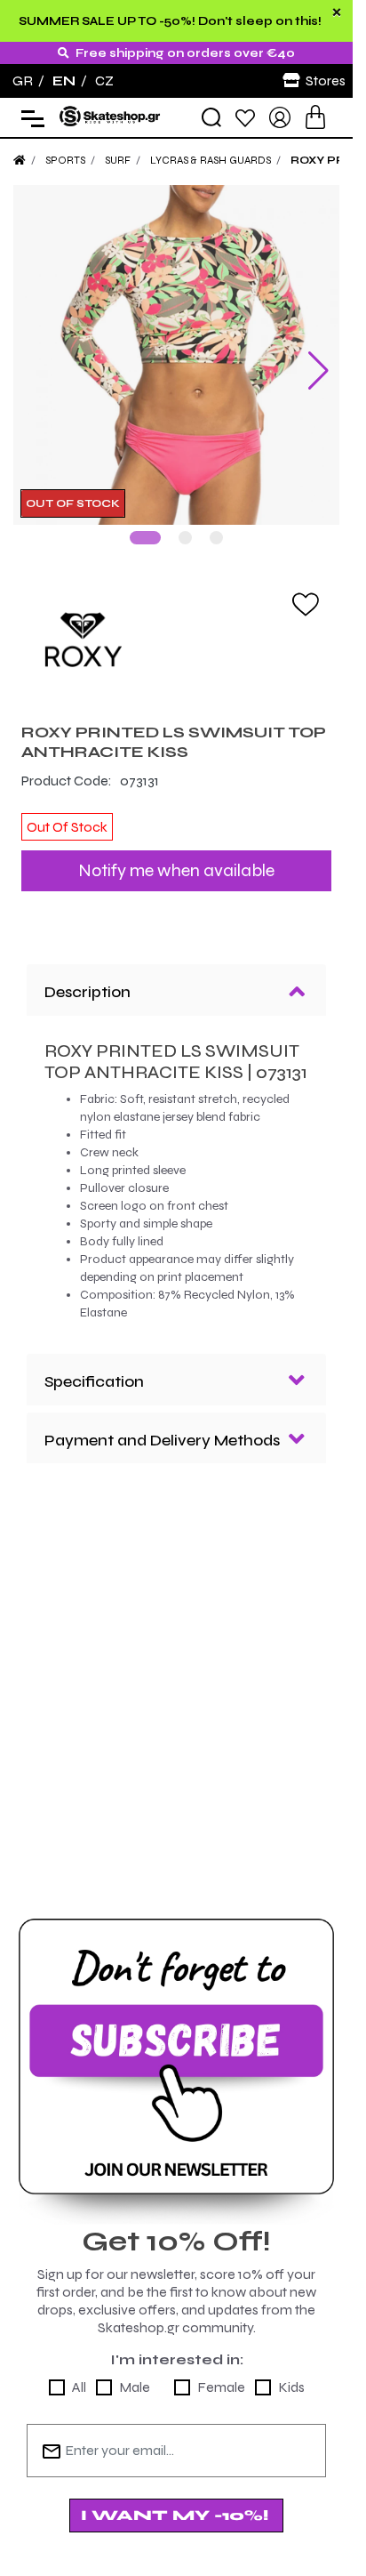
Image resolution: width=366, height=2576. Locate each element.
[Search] (211, 117)
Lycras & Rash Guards (211, 160)
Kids (291, 2374)
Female (221, 2374)
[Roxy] (176, 626)
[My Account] (280, 116)
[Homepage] (20, 160)
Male (135, 2374)
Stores (326, 80)
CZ (104, 80)
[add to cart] (315, 117)
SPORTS (65, 160)
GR (23, 80)
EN (64, 80)
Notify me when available (176, 857)
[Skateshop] (111, 116)
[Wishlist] (245, 117)
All (79, 2374)
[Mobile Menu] (29, 118)
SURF (118, 160)
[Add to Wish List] (306, 590)
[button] (145, 524)
